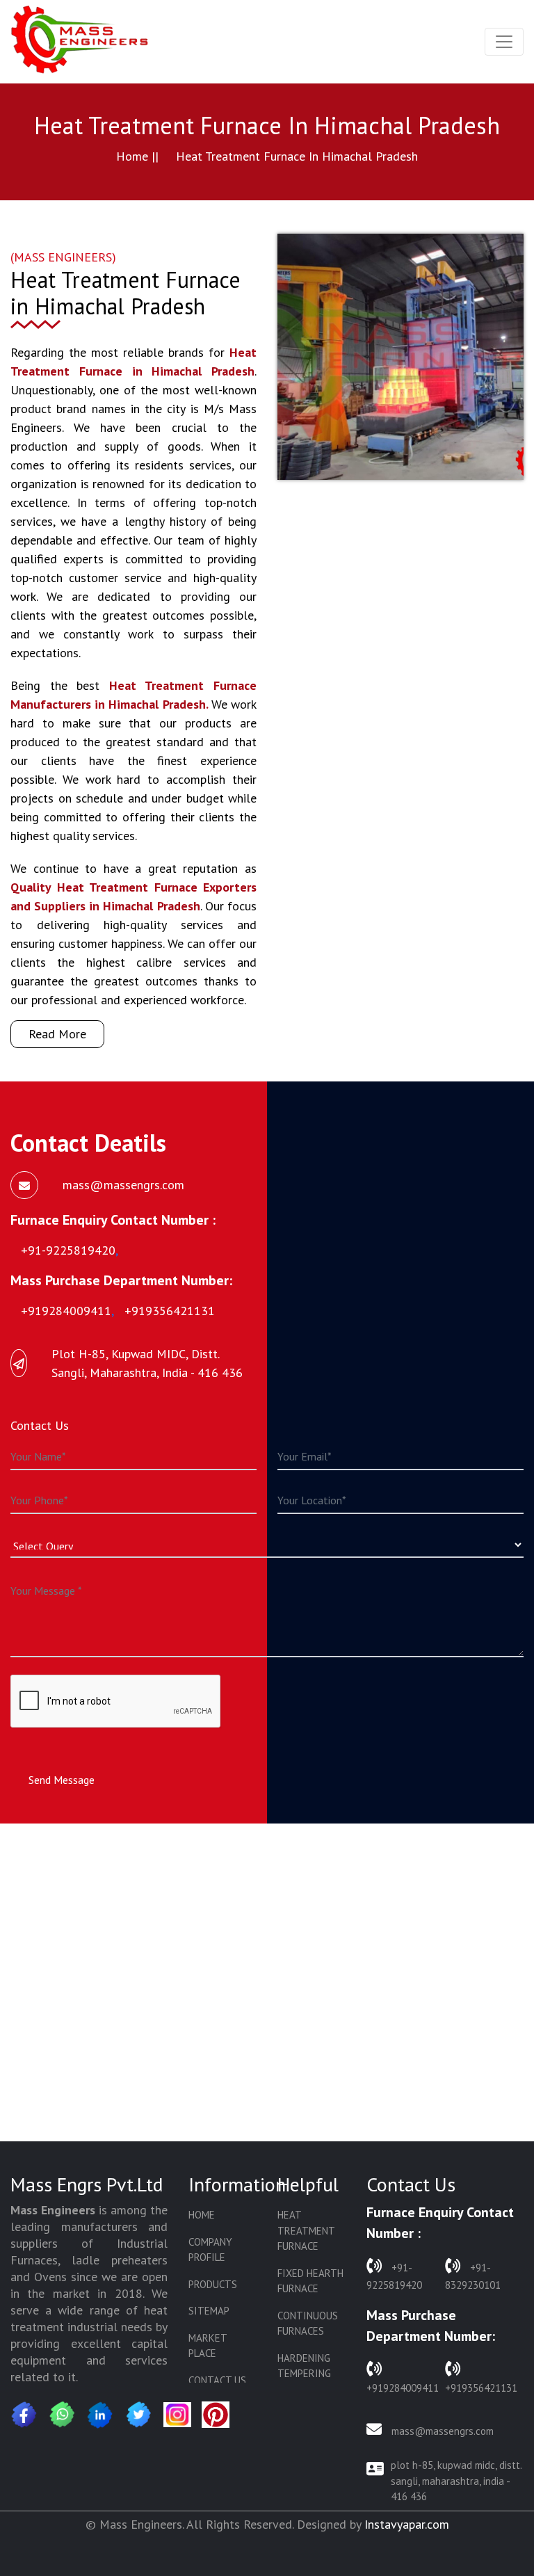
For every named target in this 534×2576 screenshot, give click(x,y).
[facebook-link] (24, 2415)
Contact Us (217, 2380)
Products (213, 2284)
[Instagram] (177, 2415)
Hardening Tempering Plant (304, 2374)
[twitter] (139, 2415)
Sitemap (209, 2311)
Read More (57, 1034)
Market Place (208, 2346)
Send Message (62, 1780)
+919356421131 (481, 2388)
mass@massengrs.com (441, 2431)
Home (202, 2215)
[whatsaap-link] (63, 2415)
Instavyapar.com (407, 2524)
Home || (137, 156)
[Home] (80, 42)
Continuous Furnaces (308, 2324)
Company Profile (210, 2250)
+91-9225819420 (394, 2276)
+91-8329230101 (473, 2276)
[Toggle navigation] (504, 42)
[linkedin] (101, 2415)
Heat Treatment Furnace (306, 2230)
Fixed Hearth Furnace (310, 2281)
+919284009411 (403, 2388)
